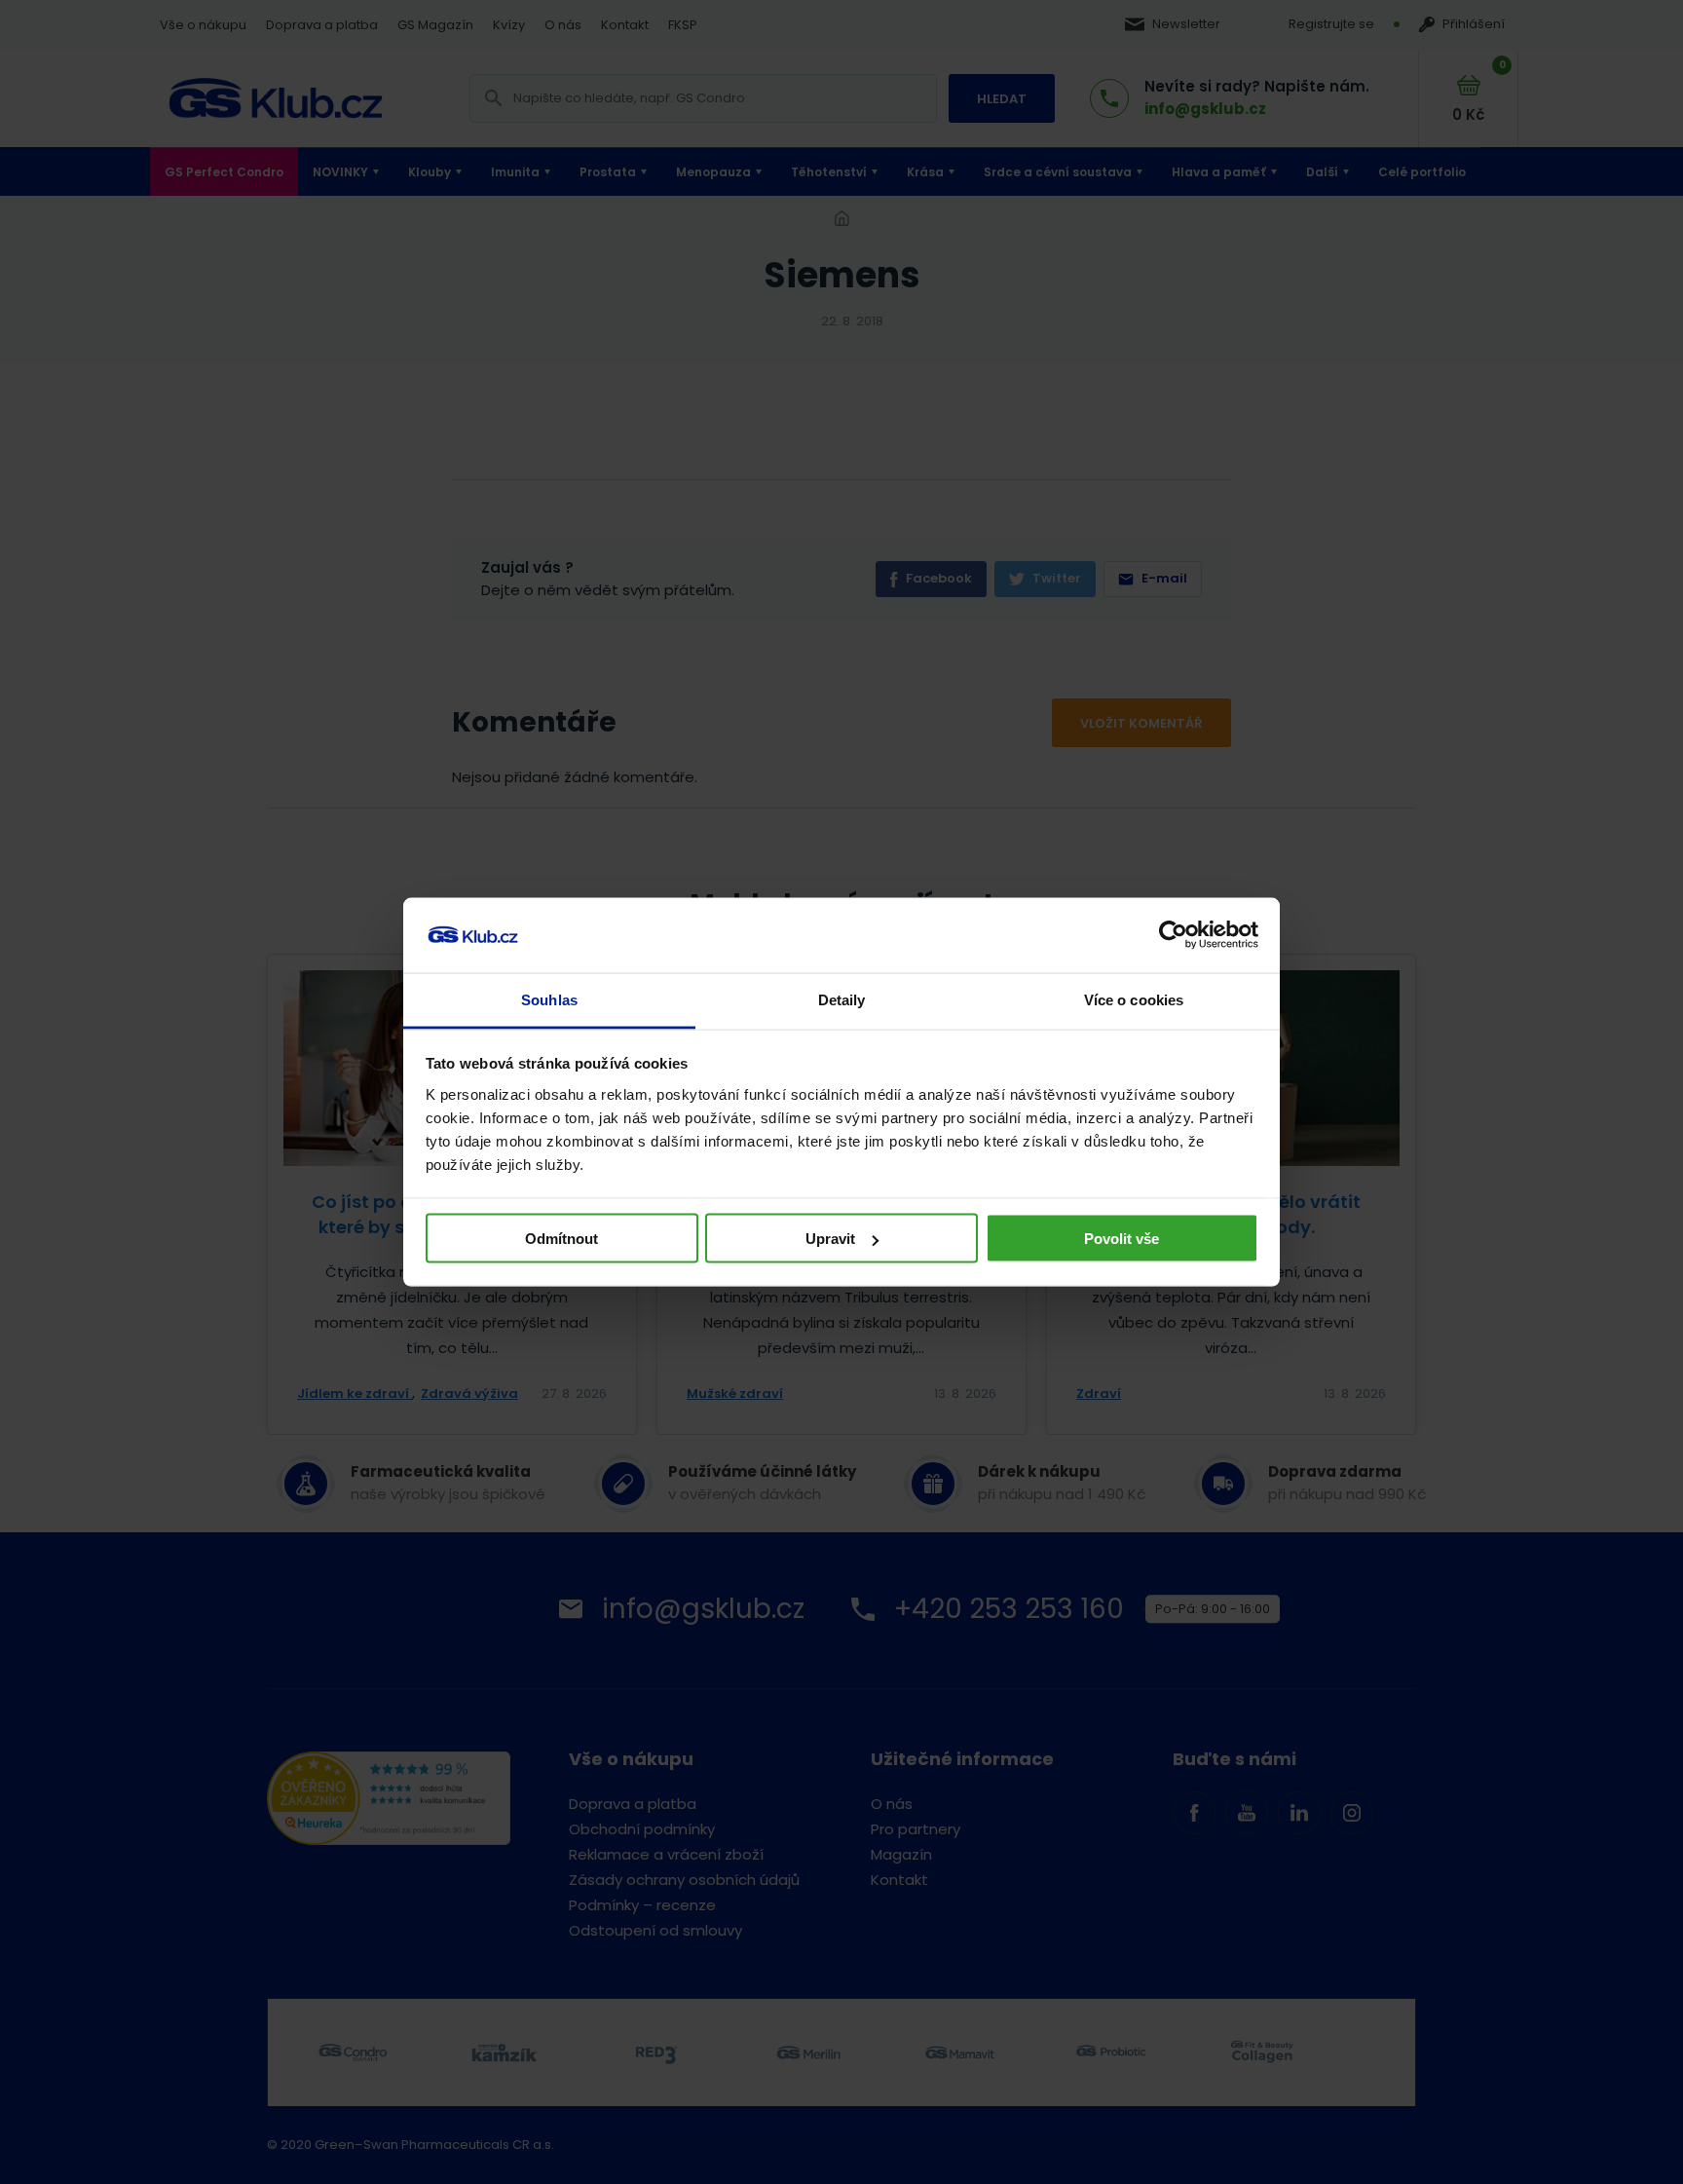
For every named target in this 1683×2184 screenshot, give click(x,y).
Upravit (830, 1239)
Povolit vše (1122, 1239)
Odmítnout (561, 1239)
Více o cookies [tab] (1134, 999)
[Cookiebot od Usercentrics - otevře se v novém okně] (1173, 935)
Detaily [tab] (842, 999)
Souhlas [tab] (549, 999)
